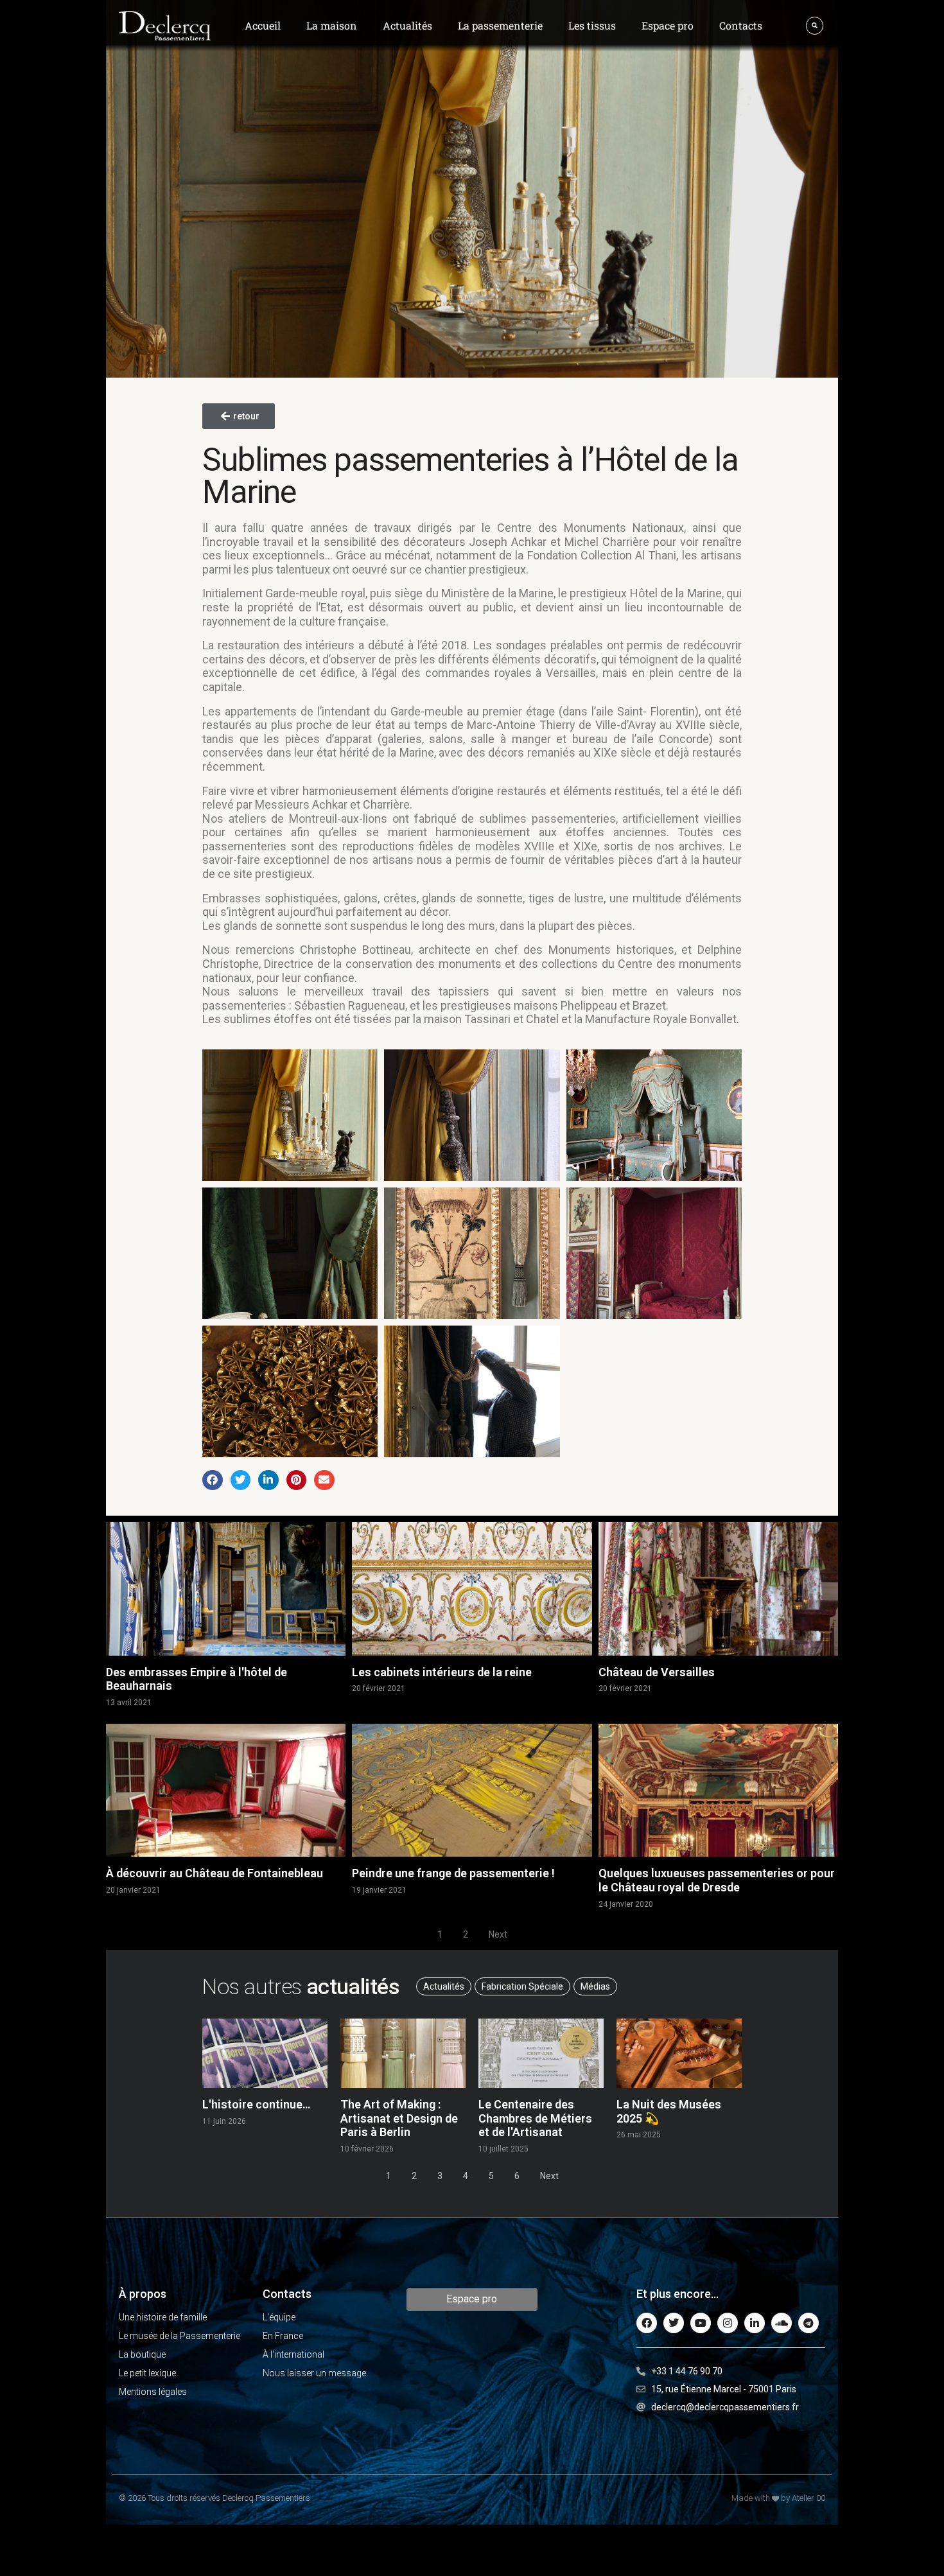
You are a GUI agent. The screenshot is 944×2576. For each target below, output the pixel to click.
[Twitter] (674, 2323)
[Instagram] (728, 2323)
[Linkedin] (755, 2323)
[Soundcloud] (782, 2323)
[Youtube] (701, 2323)
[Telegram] (809, 2323)
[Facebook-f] (647, 2323)
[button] (213, 1480)
